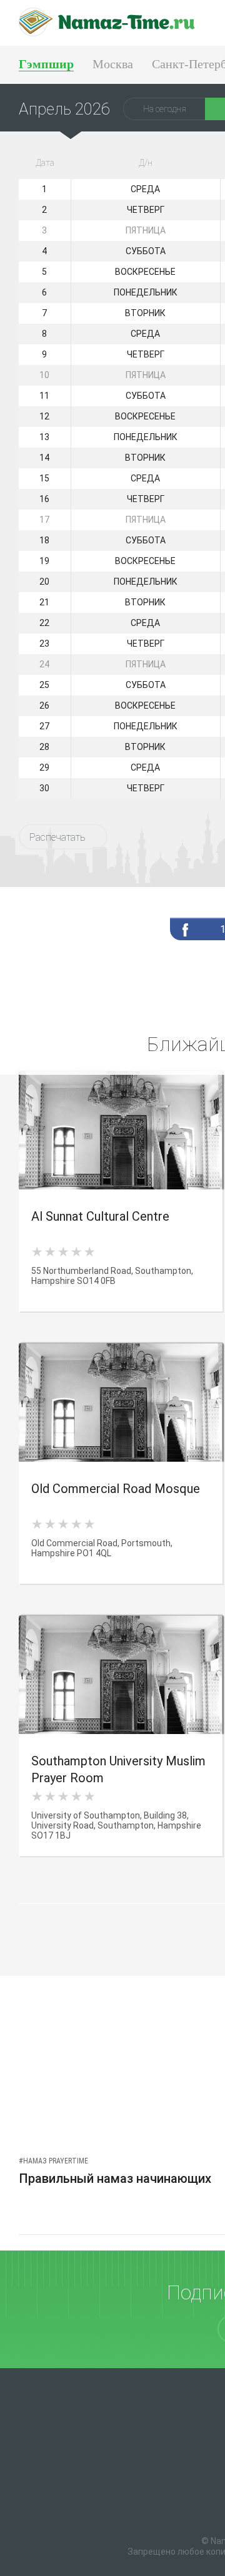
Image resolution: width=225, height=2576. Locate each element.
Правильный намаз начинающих (115, 2178)
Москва (113, 64)
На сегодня (165, 109)
